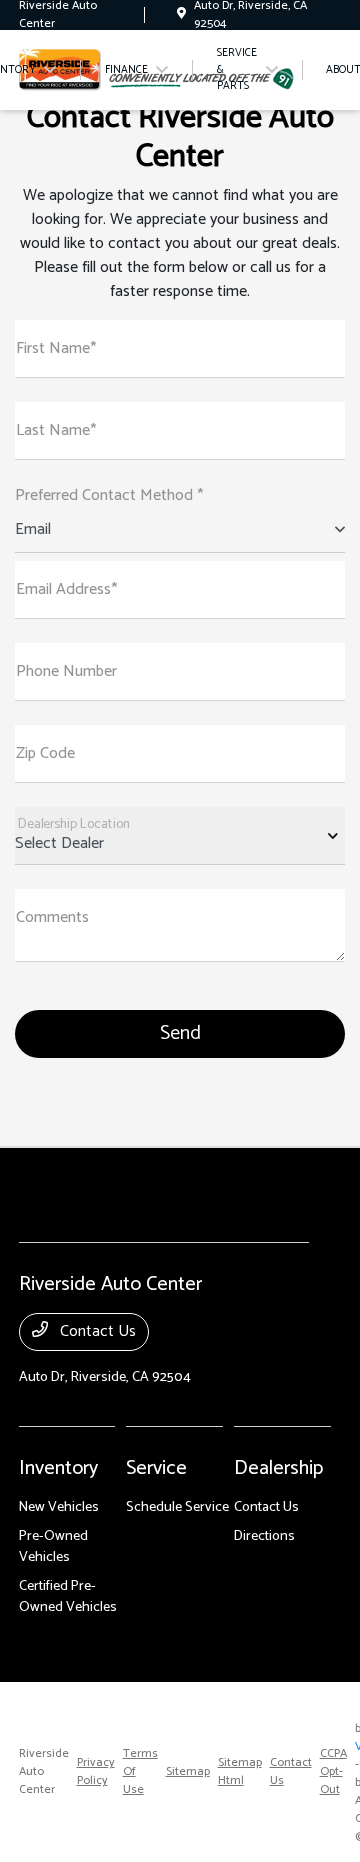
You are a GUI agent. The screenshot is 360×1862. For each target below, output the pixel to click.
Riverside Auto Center (44, 1772)
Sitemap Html (240, 1772)
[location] (181, 14)
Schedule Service (177, 1507)
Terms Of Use (140, 1772)
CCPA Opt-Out (333, 1772)
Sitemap (188, 1772)
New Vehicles (59, 1507)
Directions (264, 1536)
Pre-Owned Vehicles (53, 1547)
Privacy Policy (96, 1772)
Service (156, 1468)
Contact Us (96, 1331)
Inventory (58, 1468)
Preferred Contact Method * (109, 496)
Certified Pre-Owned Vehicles (68, 1597)
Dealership (278, 1468)
